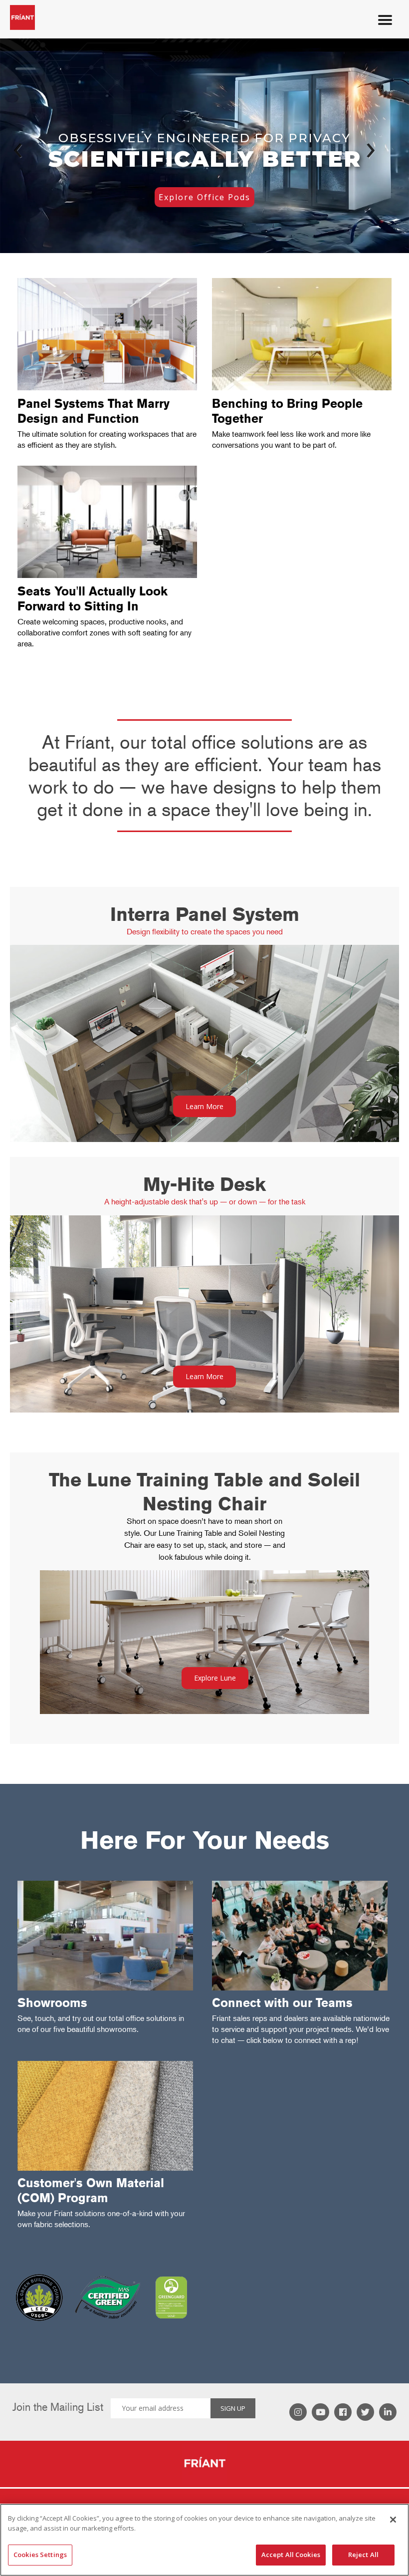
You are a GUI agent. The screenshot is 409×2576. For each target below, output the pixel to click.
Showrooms (52, 2003)
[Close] (393, 2520)
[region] (204, 2540)
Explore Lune (215, 1678)
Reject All (363, 2555)
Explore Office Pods (204, 197)
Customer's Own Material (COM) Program (91, 2190)
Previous (25, 148)
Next (364, 148)
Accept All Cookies (291, 2555)
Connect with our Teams (282, 2003)
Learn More (204, 1106)
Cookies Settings (40, 2555)
